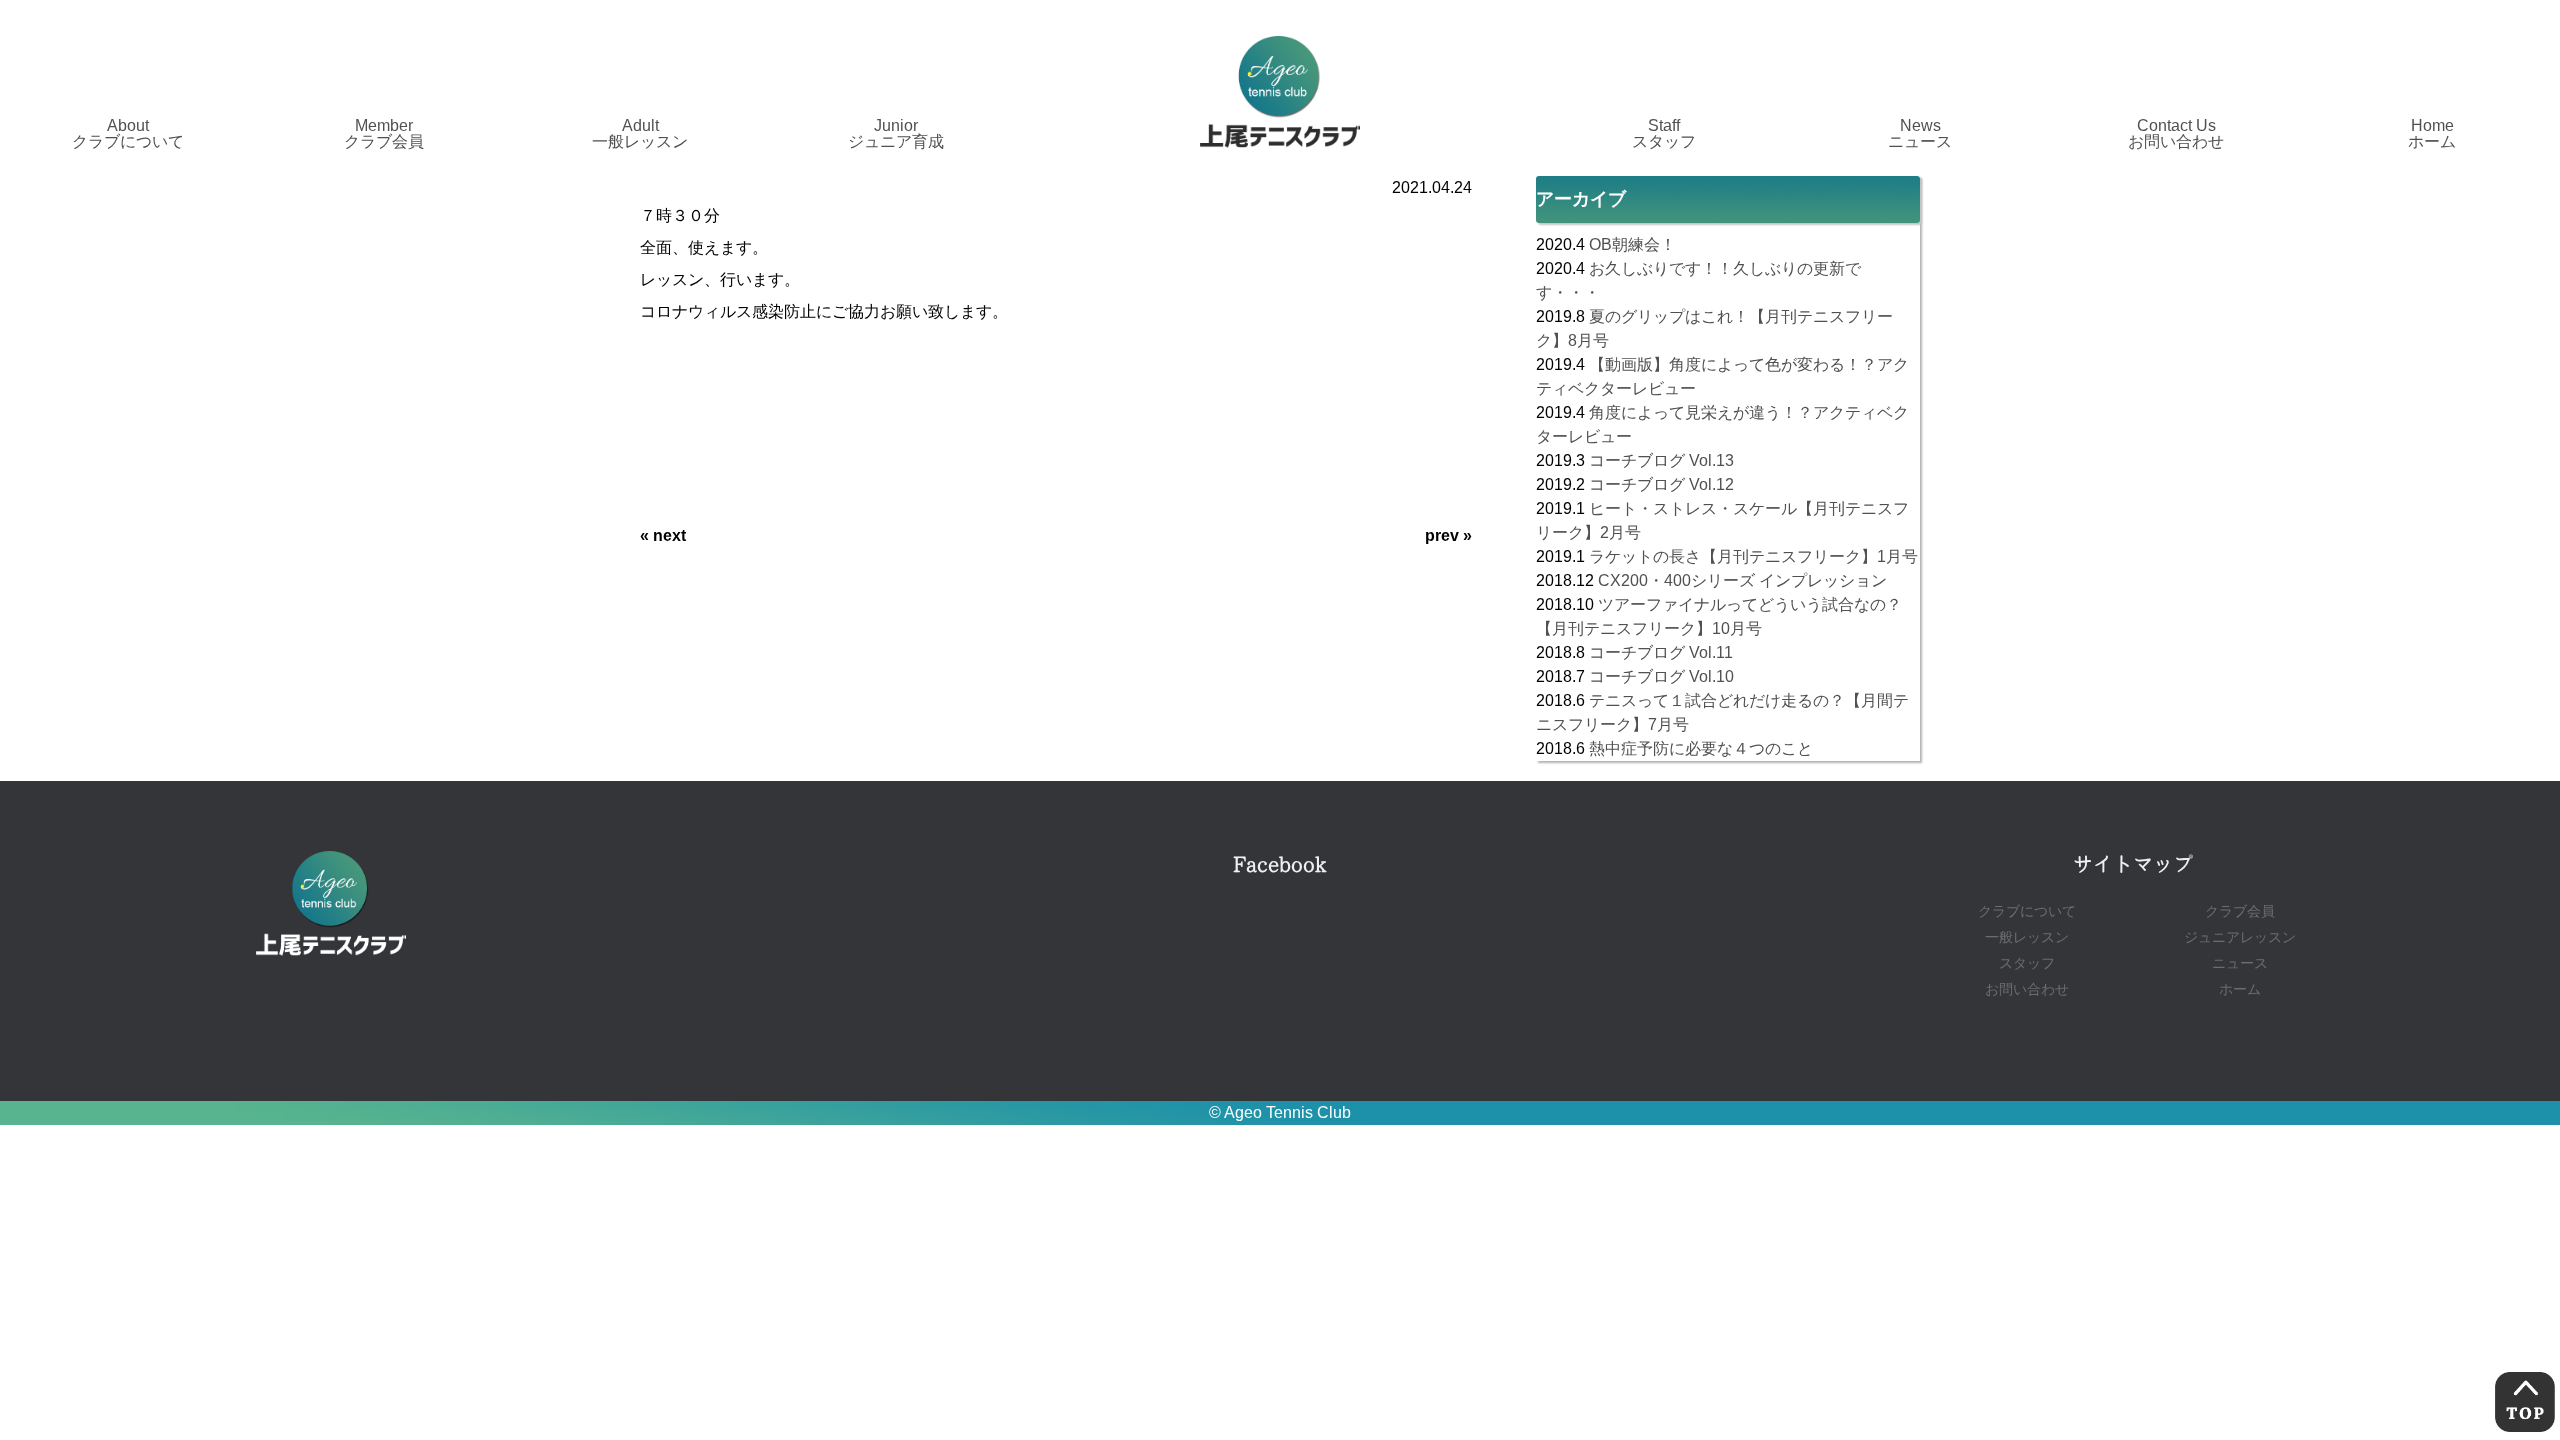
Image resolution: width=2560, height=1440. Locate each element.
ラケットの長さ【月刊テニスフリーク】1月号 (1753, 556)
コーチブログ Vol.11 (1661, 652)
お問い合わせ (2027, 989)
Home (2432, 133)
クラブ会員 (2240, 911)
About (128, 133)
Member (384, 133)
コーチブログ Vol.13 (1661, 460)
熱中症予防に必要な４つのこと (1701, 748)
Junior (896, 133)
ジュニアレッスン (2240, 937)
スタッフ (2027, 963)
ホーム (2240, 989)
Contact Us (2176, 133)
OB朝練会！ (1632, 244)
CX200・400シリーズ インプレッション (1742, 580)
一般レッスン (2027, 937)
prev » (1448, 535)
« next (663, 535)
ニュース (2240, 963)
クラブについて (2027, 911)
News (1920, 133)
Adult (640, 133)
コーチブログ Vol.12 (1661, 484)
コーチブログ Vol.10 (1661, 676)
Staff (1664, 133)
